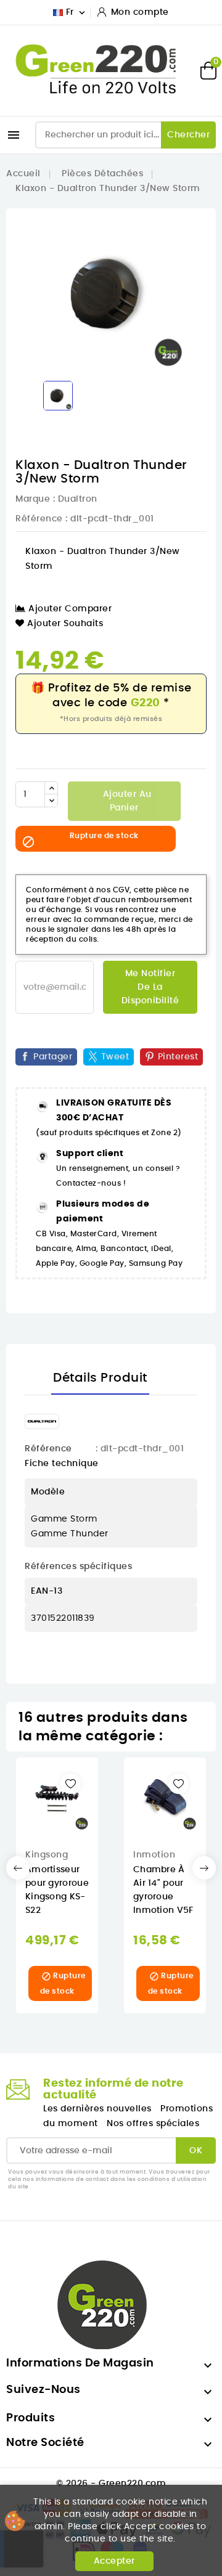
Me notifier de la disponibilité (150, 987)
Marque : (35, 499)
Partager (53, 1057)
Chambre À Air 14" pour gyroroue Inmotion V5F (163, 1890)
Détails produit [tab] (100, 1378)
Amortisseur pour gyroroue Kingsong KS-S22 (57, 1890)
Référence (39, 519)
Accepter (114, 2561)
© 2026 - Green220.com (111, 2484)
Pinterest (178, 1057)
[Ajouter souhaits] (71, 1784)
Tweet (115, 1057)
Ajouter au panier (126, 801)
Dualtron (78, 499)
